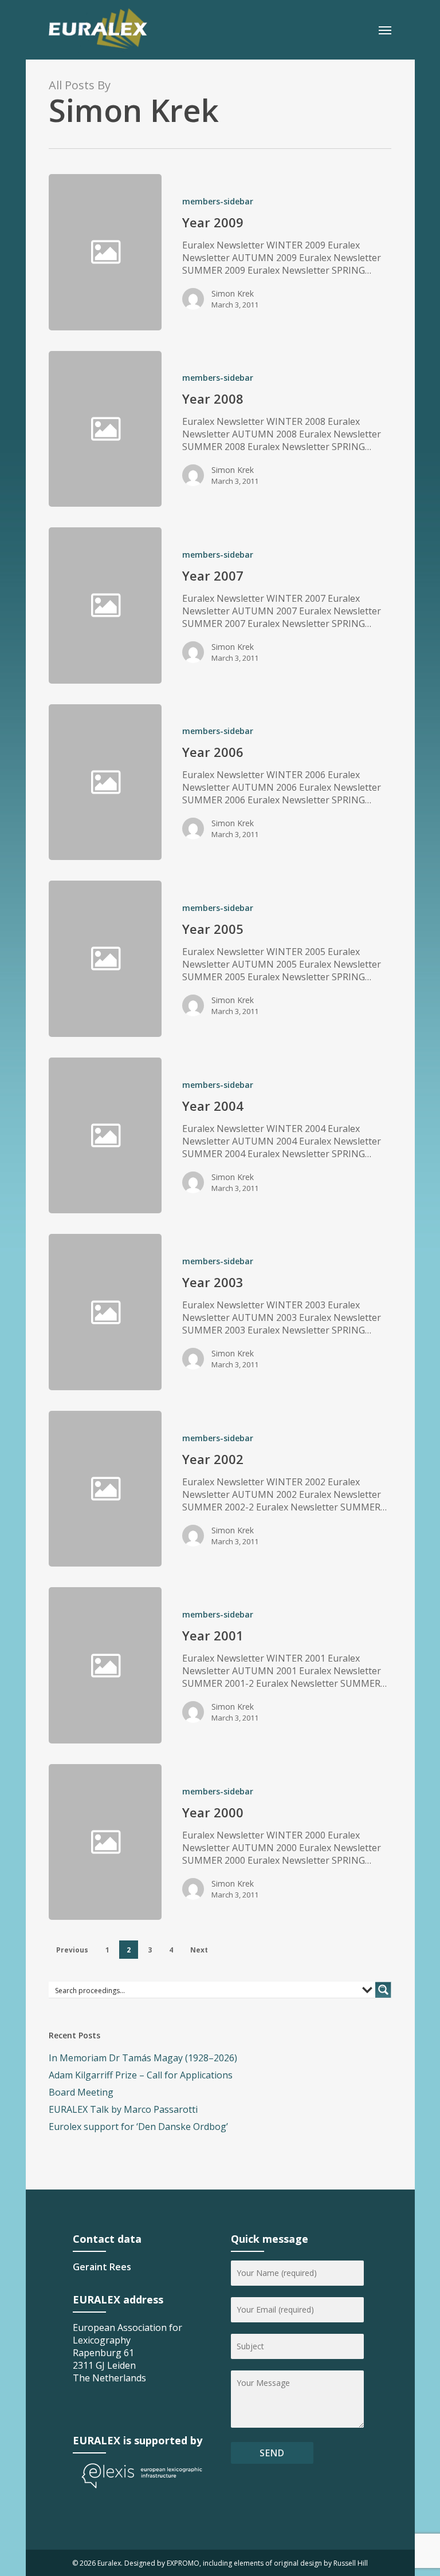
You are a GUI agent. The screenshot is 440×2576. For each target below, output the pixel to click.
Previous (72, 1950)
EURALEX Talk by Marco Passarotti (123, 2109)
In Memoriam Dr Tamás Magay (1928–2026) (143, 2058)
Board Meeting (81, 2092)
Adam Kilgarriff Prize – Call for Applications (141, 2075)
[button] (385, 30)
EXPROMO (183, 2563)
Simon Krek (233, 293)
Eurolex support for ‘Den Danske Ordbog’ (138, 2127)
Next (199, 1950)
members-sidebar (218, 201)
